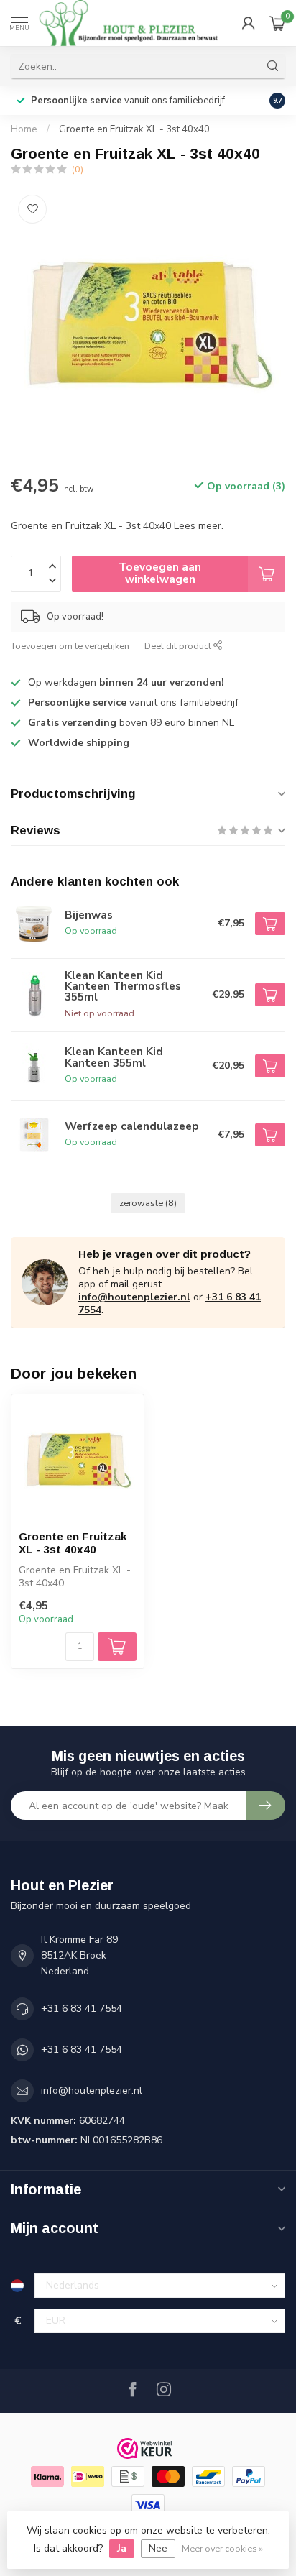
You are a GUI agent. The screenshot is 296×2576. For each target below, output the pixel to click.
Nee (158, 2548)
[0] (277, 23)
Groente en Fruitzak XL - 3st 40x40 (134, 129)
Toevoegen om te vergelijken (70, 646)
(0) (78, 169)
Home (24, 129)
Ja (122, 2548)
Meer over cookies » (222, 2548)
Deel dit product (179, 646)
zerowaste (148, 1203)
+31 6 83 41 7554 (82, 2009)
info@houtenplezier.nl (134, 1297)
